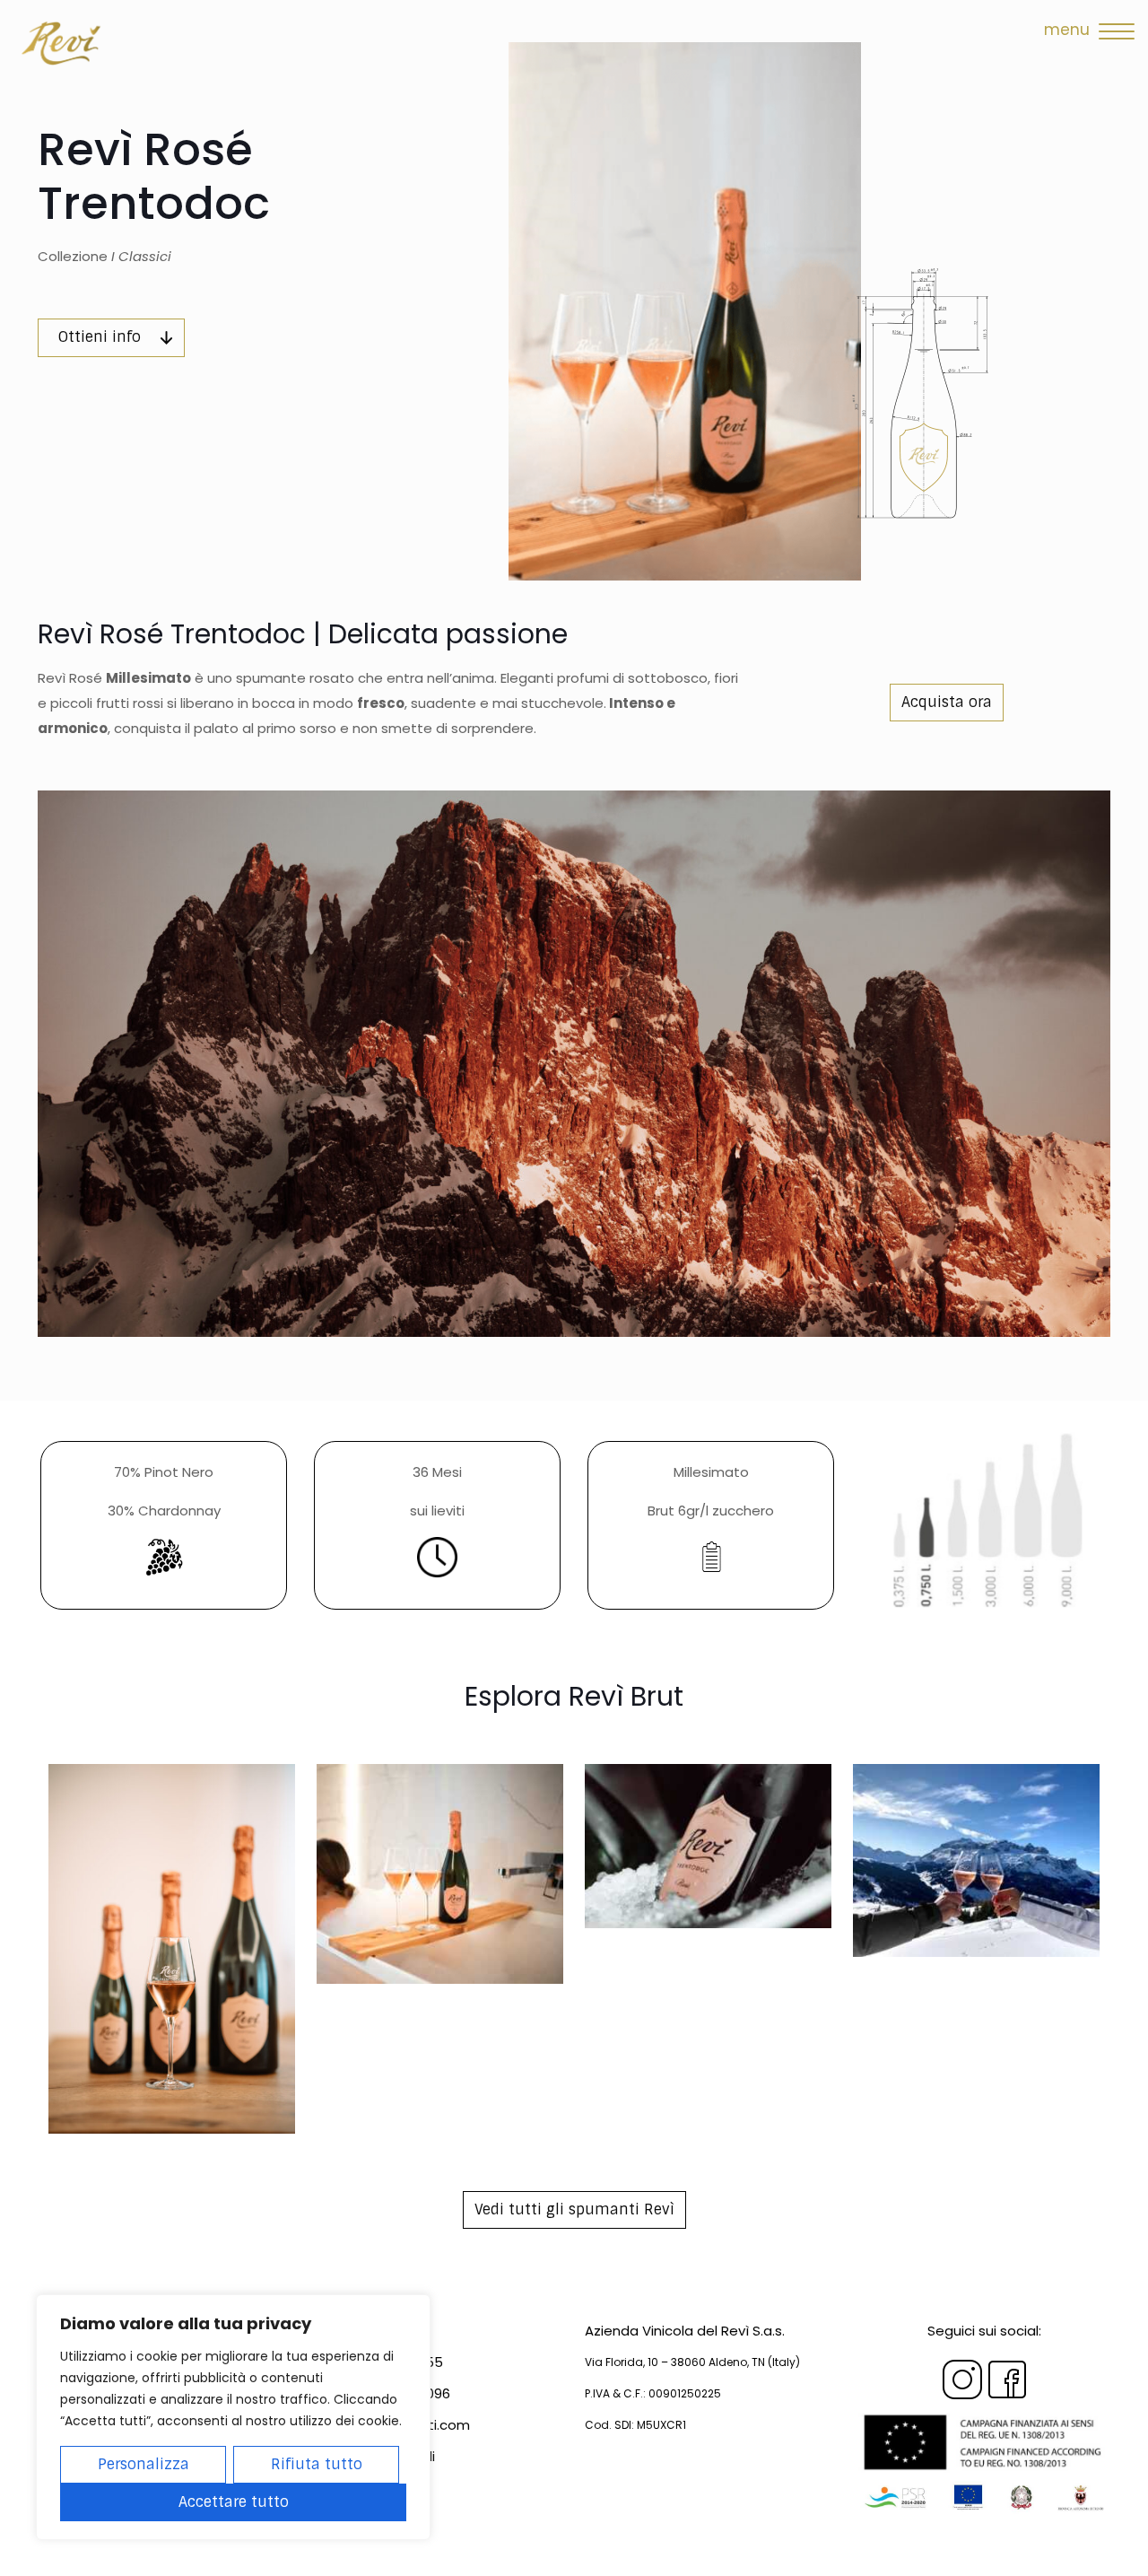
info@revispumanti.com (391, 2425)
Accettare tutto (234, 2502)
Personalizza (143, 2464)
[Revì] (64, 41)
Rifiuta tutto (317, 2464)
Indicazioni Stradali (373, 2456)
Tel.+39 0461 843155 (377, 2362)
